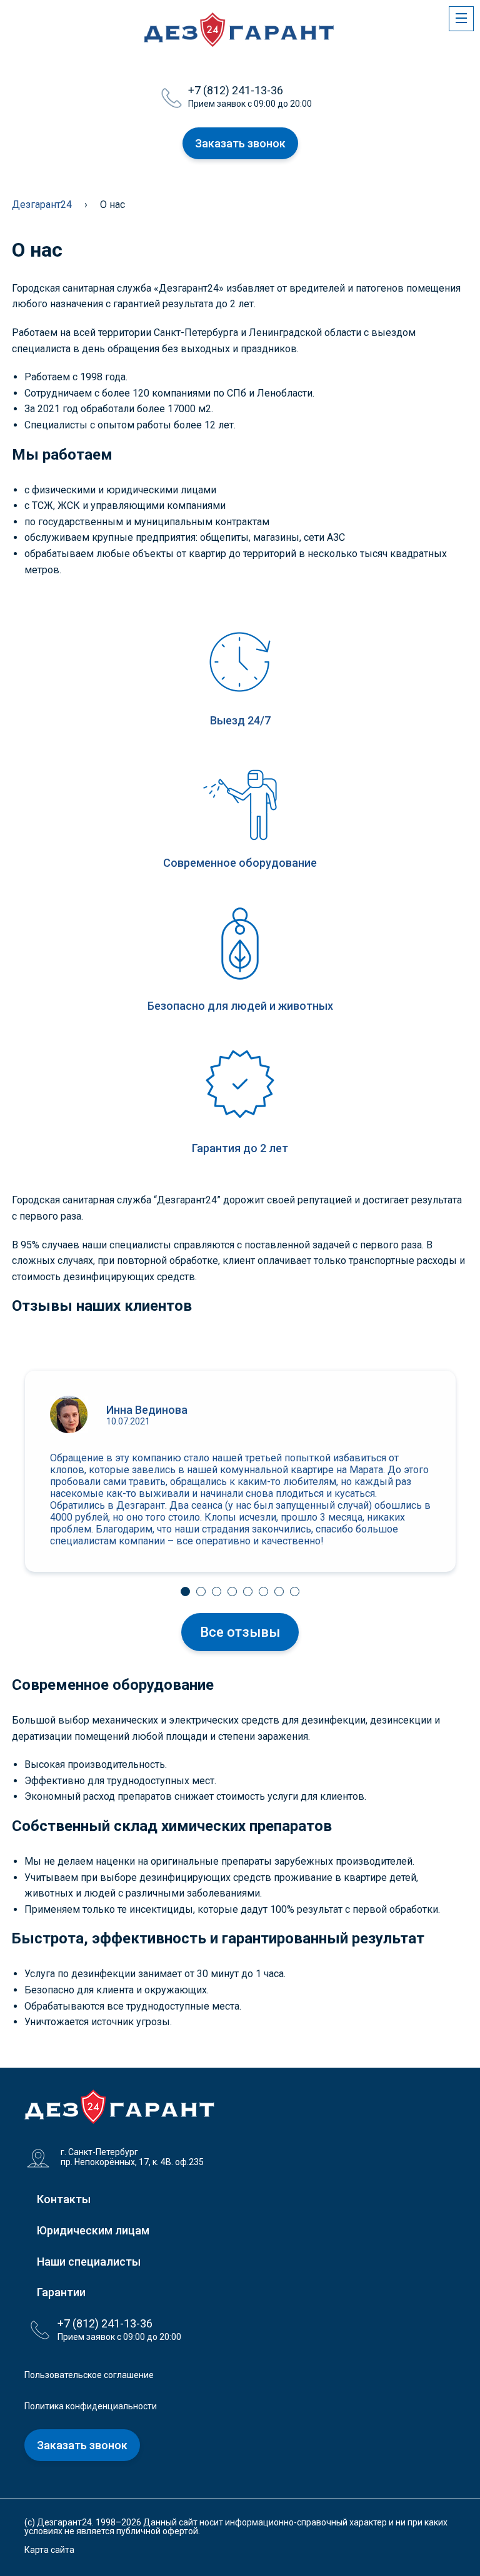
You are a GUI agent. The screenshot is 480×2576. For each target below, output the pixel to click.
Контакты (64, 2199)
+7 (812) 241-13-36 (236, 90)
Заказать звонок (240, 143)
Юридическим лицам (93, 2230)
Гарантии (61, 2292)
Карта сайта (49, 2550)
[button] (185, 1591)
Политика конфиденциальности (91, 2406)
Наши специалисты (89, 2262)
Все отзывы (240, 1632)
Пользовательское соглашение (89, 2375)
